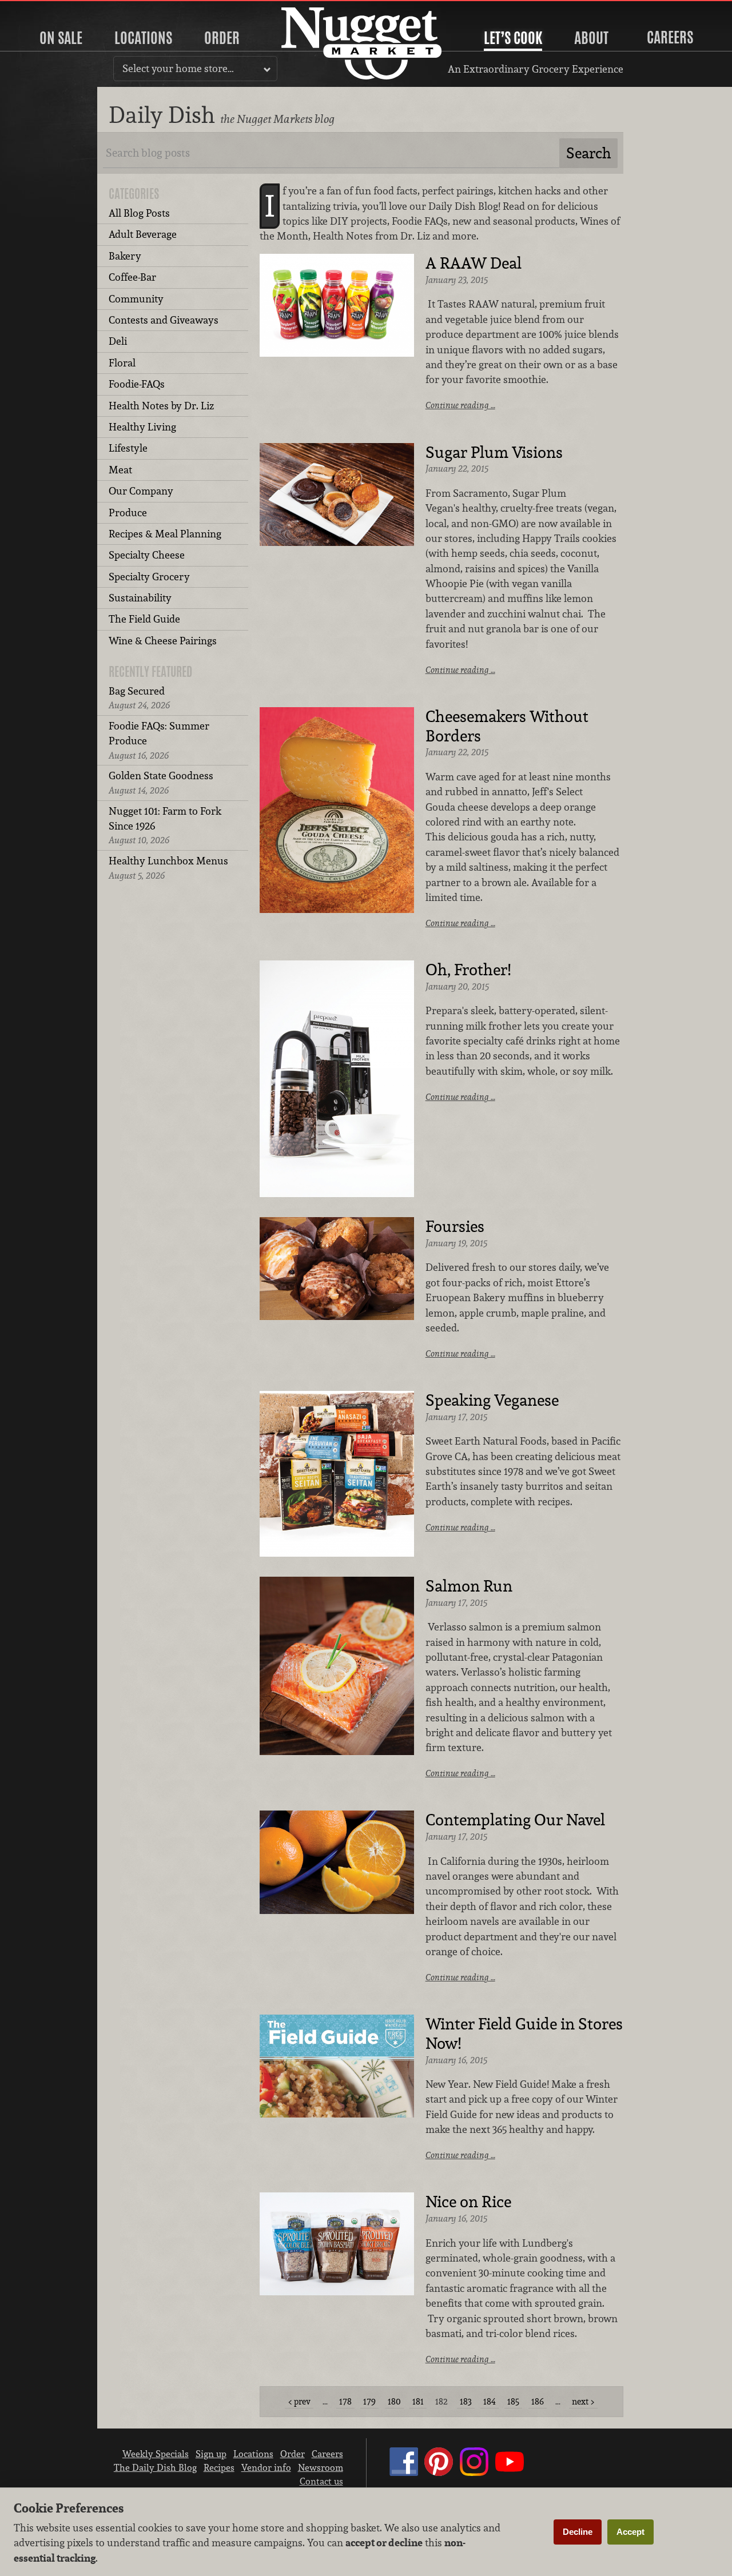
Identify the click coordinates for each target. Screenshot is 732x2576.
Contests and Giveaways (164, 320)
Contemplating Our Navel (515, 1820)
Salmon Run (469, 1586)
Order (222, 38)
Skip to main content (54, 9)
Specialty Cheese (147, 555)
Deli (118, 341)
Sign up (211, 2454)
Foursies (455, 1227)
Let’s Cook (513, 38)
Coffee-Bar (132, 277)
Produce (128, 513)
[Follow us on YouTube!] (510, 2473)
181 (418, 2401)
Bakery (125, 256)
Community (136, 299)
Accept (630, 2532)
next (580, 2401)
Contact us (321, 2481)
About (591, 38)
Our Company (141, 491)
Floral (122, 363)
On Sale (61, 38)
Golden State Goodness (161, 782)
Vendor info (266, 2467)
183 (466, 2401)
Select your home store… (178, 68)
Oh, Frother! (468, 970)
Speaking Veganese (492, 1401)
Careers (670, 37)
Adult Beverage (143, 234)
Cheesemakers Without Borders (507, 727)
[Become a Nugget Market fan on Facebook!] (404, 2473)
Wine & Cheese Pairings (163, 641)
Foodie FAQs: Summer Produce (159, 740)
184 (490, 2401)
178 (345, 2401)
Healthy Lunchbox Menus (168, 868)
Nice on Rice (468, 2202)
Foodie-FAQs (137, 384)
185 (513, 2401)
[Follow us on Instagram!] (474, 2473)
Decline (578, 2532)
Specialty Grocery (149, 577)
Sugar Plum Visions (494, 453)
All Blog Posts (139, 213)
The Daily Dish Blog (155, 2467)
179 (369, 2401)
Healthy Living (142, 427)
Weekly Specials (156, 2454)
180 (394, 2401)
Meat (120, 470)
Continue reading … (460, 405)
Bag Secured (139, 698)
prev (302, 2401)
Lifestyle (128, 448)
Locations (143, 38)
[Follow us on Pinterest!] (439, 2473)
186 (538, 2401)
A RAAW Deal (474, 264)
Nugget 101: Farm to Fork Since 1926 (165, 826)
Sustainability (140, 598)
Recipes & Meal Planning (165, 534)
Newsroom (321, 2467)
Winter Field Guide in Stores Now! (524, 2034)
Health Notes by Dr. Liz (161, 406)
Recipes (219, 2467)
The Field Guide (144, 619)
